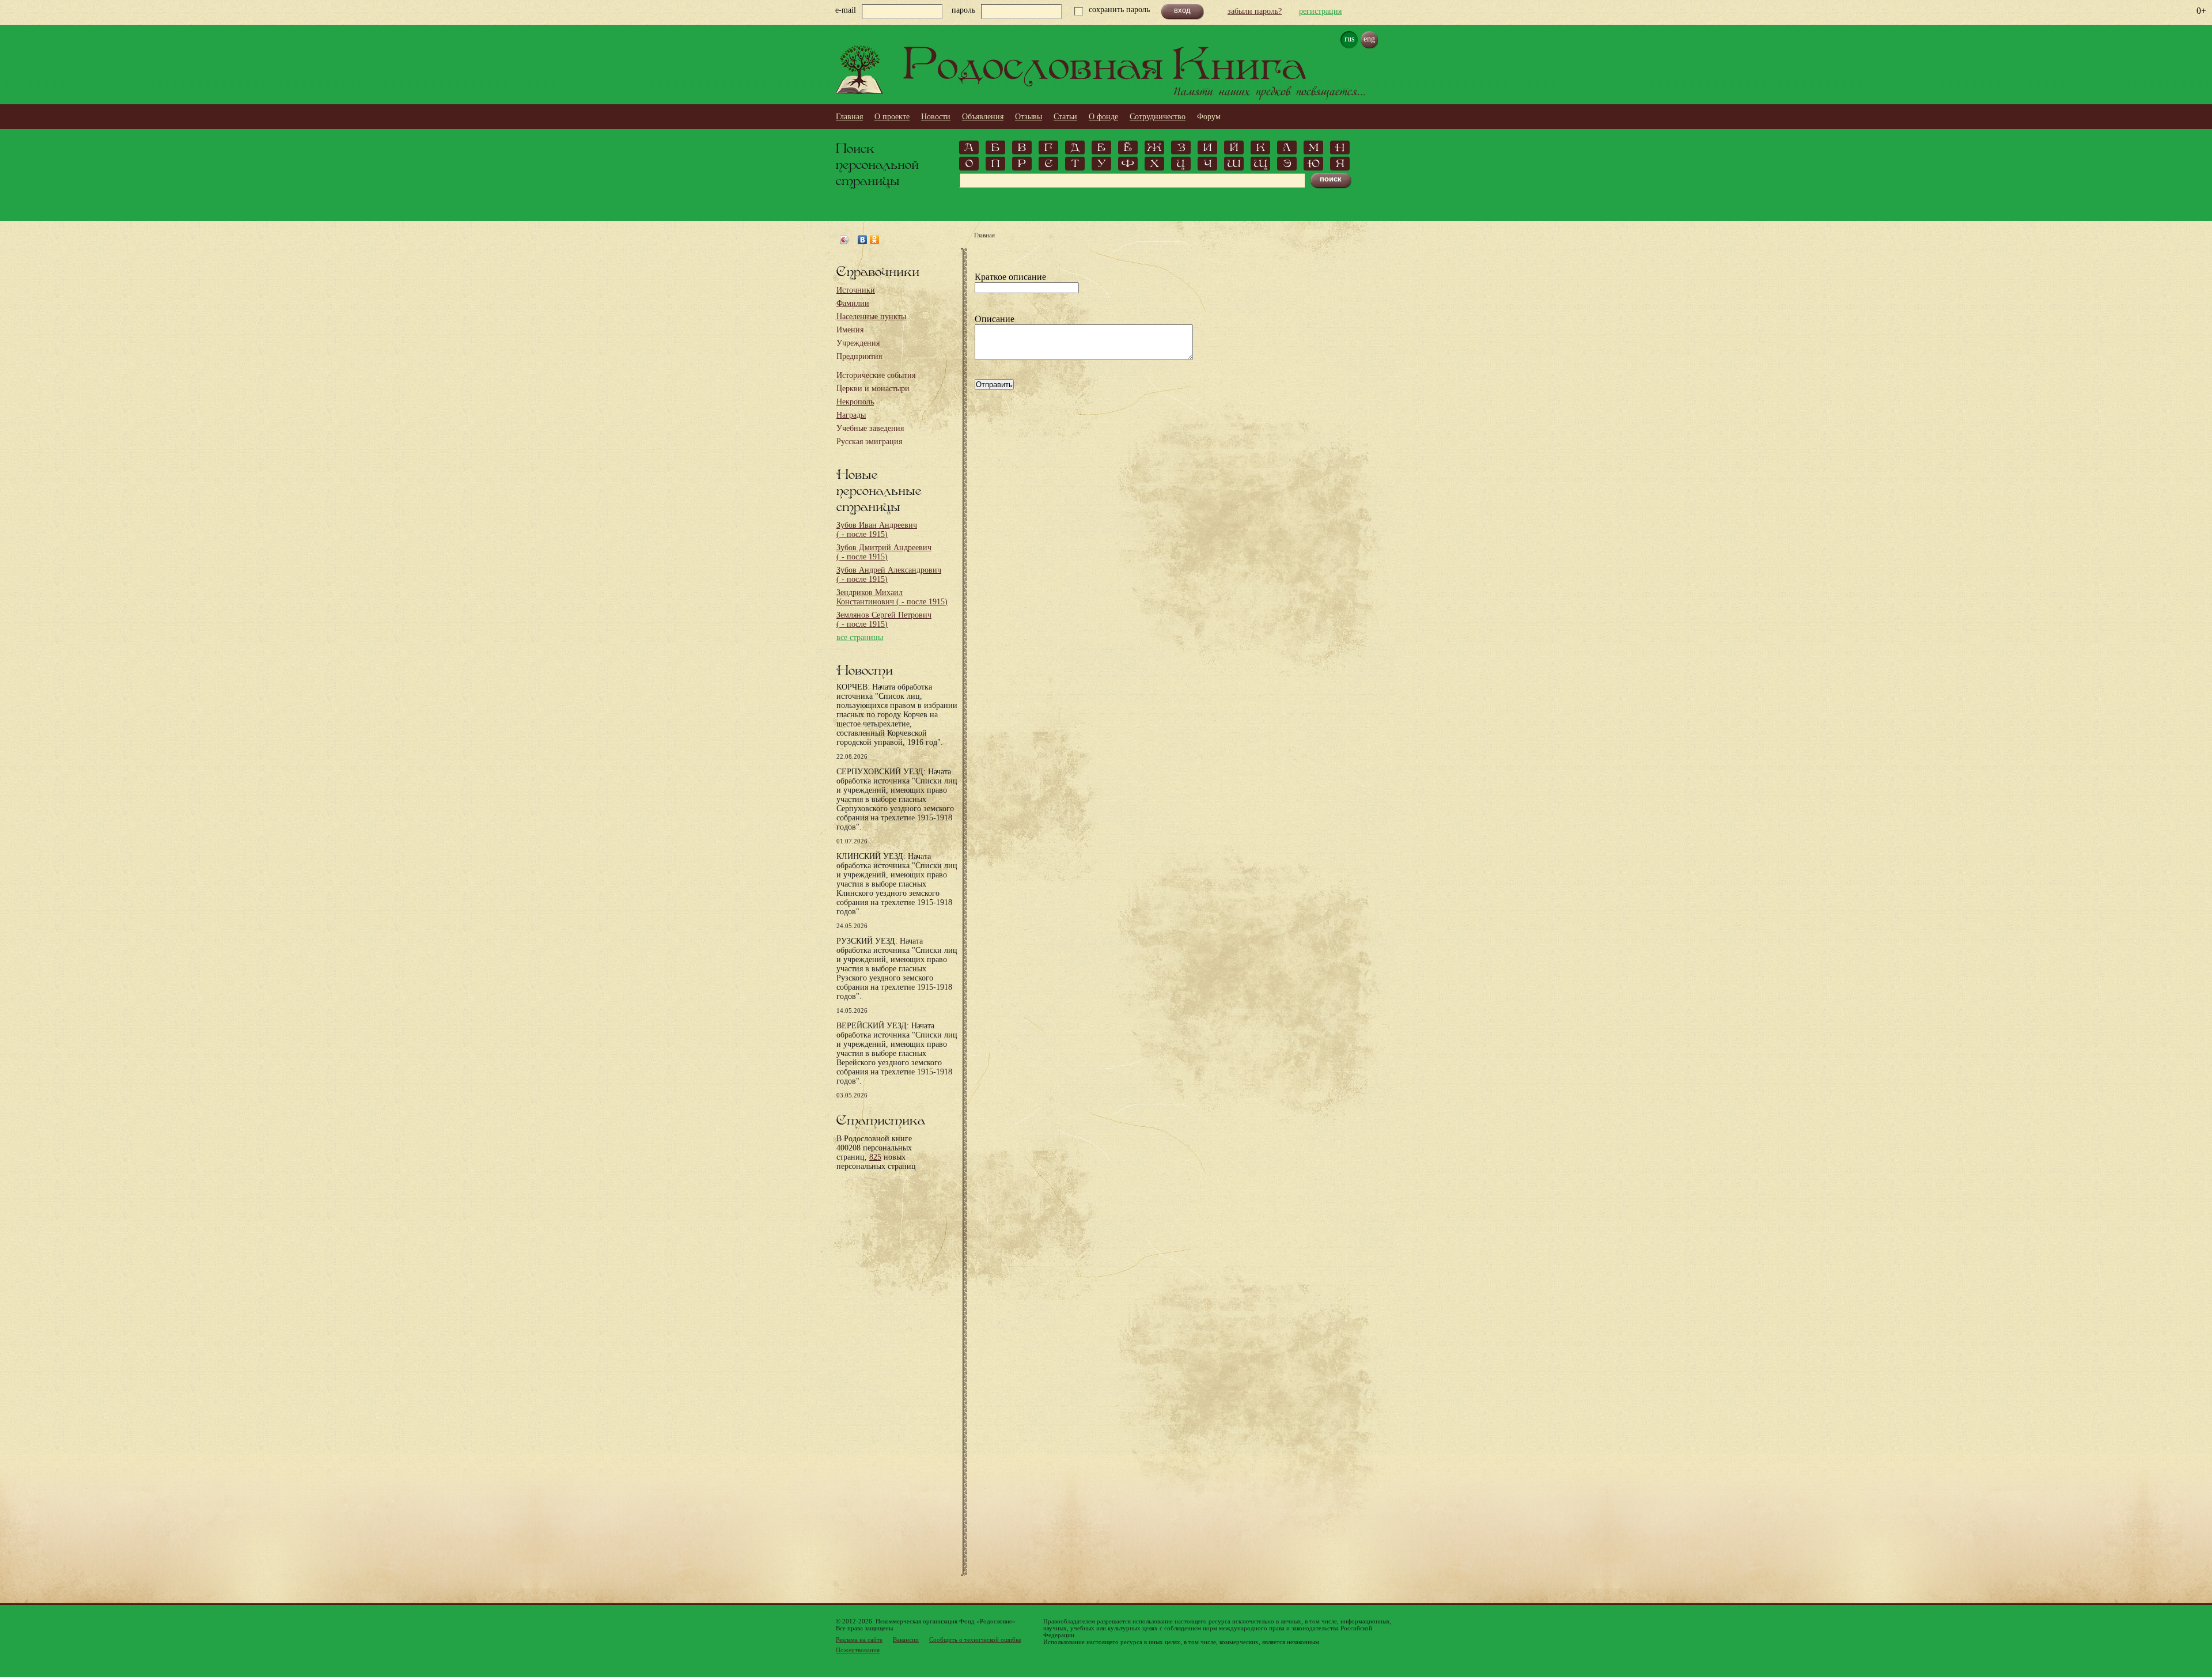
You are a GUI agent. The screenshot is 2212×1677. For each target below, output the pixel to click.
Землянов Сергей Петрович (884, 620)
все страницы (860, 637)
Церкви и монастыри (873, 389)
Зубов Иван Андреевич (877, 530)
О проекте (892, 117)
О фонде (1103, 117)
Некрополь (855, 402)
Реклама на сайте (859, 1640)
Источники (856, 290)
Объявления (983, 117)
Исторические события (876, 375)
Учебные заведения (870, 428)
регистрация (1320, 11)
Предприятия (859, 356)
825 (875, 1157)
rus (1349, 39)
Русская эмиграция (869, 442)
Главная (849, 117)
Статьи (1065, 117)
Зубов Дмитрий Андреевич (884, 552)
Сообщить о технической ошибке (975, 1640)
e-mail (846, 10)
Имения (850, 330)
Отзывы (1029, 117)
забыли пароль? (1255, 11)
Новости (936, 117)
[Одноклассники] (875, 240)
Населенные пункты (871, 317)
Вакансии (906, 1640)
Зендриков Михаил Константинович (892, 597)
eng (1369, 39)
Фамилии (853, 303)
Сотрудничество (1158, 117)
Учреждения (858, 343)
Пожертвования (858, 1650)
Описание (995, 319)
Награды (851, 415)
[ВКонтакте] (863, 240)
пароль (963, 10)
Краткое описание (1010, 277)
